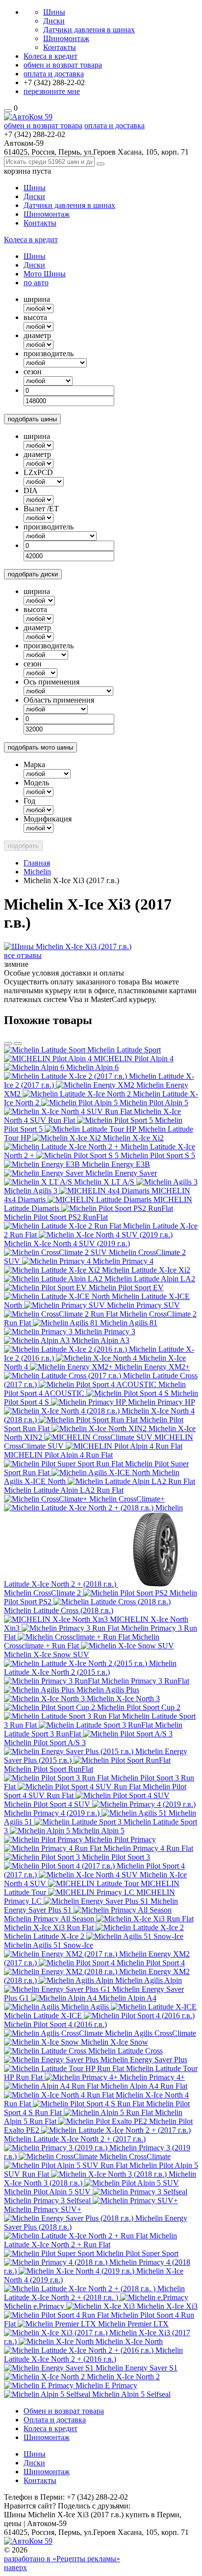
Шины (54, 12)
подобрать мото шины (40, 747)
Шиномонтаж (66, 38)
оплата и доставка (54, 74)
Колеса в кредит (50, 56)
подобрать (23, 846)
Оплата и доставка (55, 2420)
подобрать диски (33, 574)
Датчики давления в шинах (89, 30)
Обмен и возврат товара (64, 2411)
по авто (36, 283)
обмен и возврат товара (63, 65)
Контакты (60, 47)
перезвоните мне (52, 91)
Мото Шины (45, 274)
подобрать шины (32, 419)
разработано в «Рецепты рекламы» (62, 2559)
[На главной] (28, 117)
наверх (15, 2567)
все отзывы (23, 955)
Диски (54, 21)
